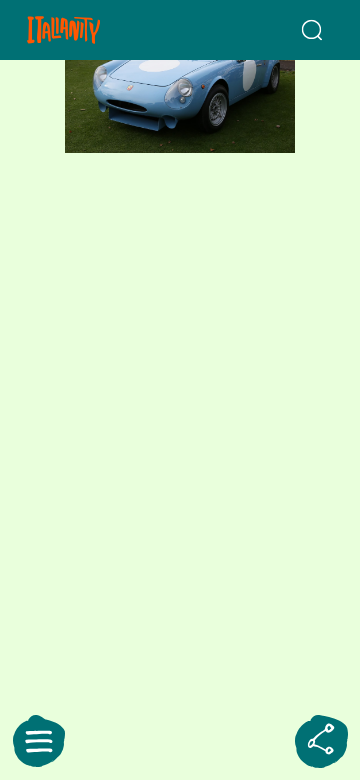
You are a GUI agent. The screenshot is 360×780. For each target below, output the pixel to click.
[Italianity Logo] (88, 30)
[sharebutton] (321, 741)
